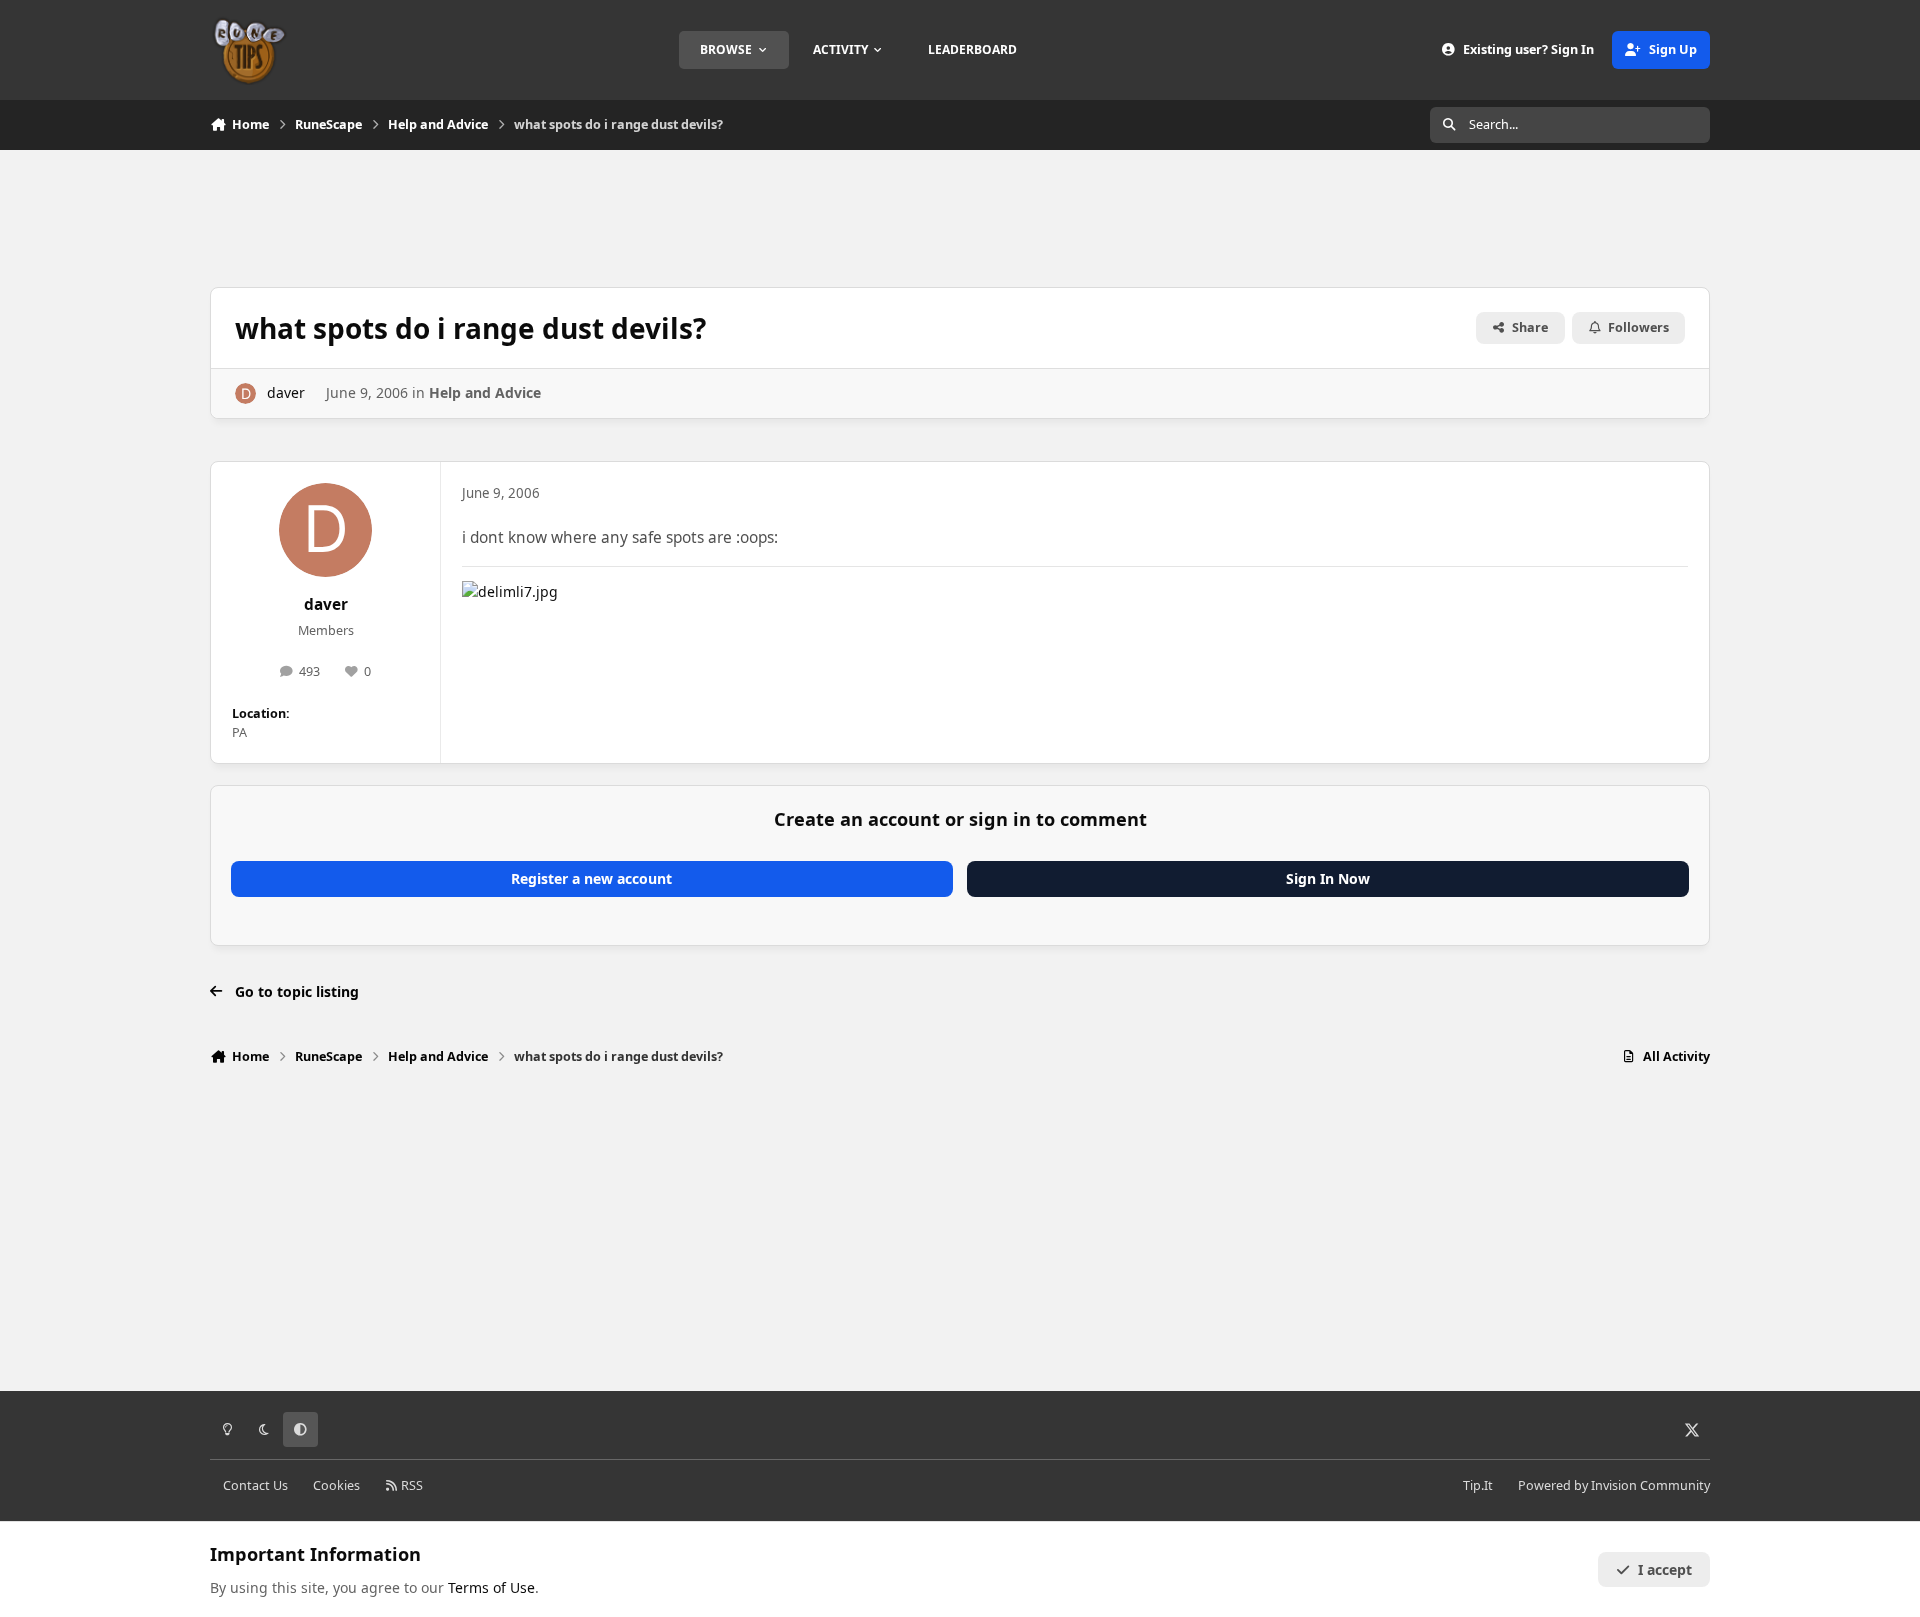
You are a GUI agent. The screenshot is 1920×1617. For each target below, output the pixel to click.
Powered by (1614, 1485)
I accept (1665, 1569)
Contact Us (255, 1485)
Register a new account (591, 878)
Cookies (336, 1485)
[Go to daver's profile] (245, 393)
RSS (410, 1485)
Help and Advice (485, 392)
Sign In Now (1328, 878)
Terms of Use (491, 1587)
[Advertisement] (960, 216)
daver (286, 392)
